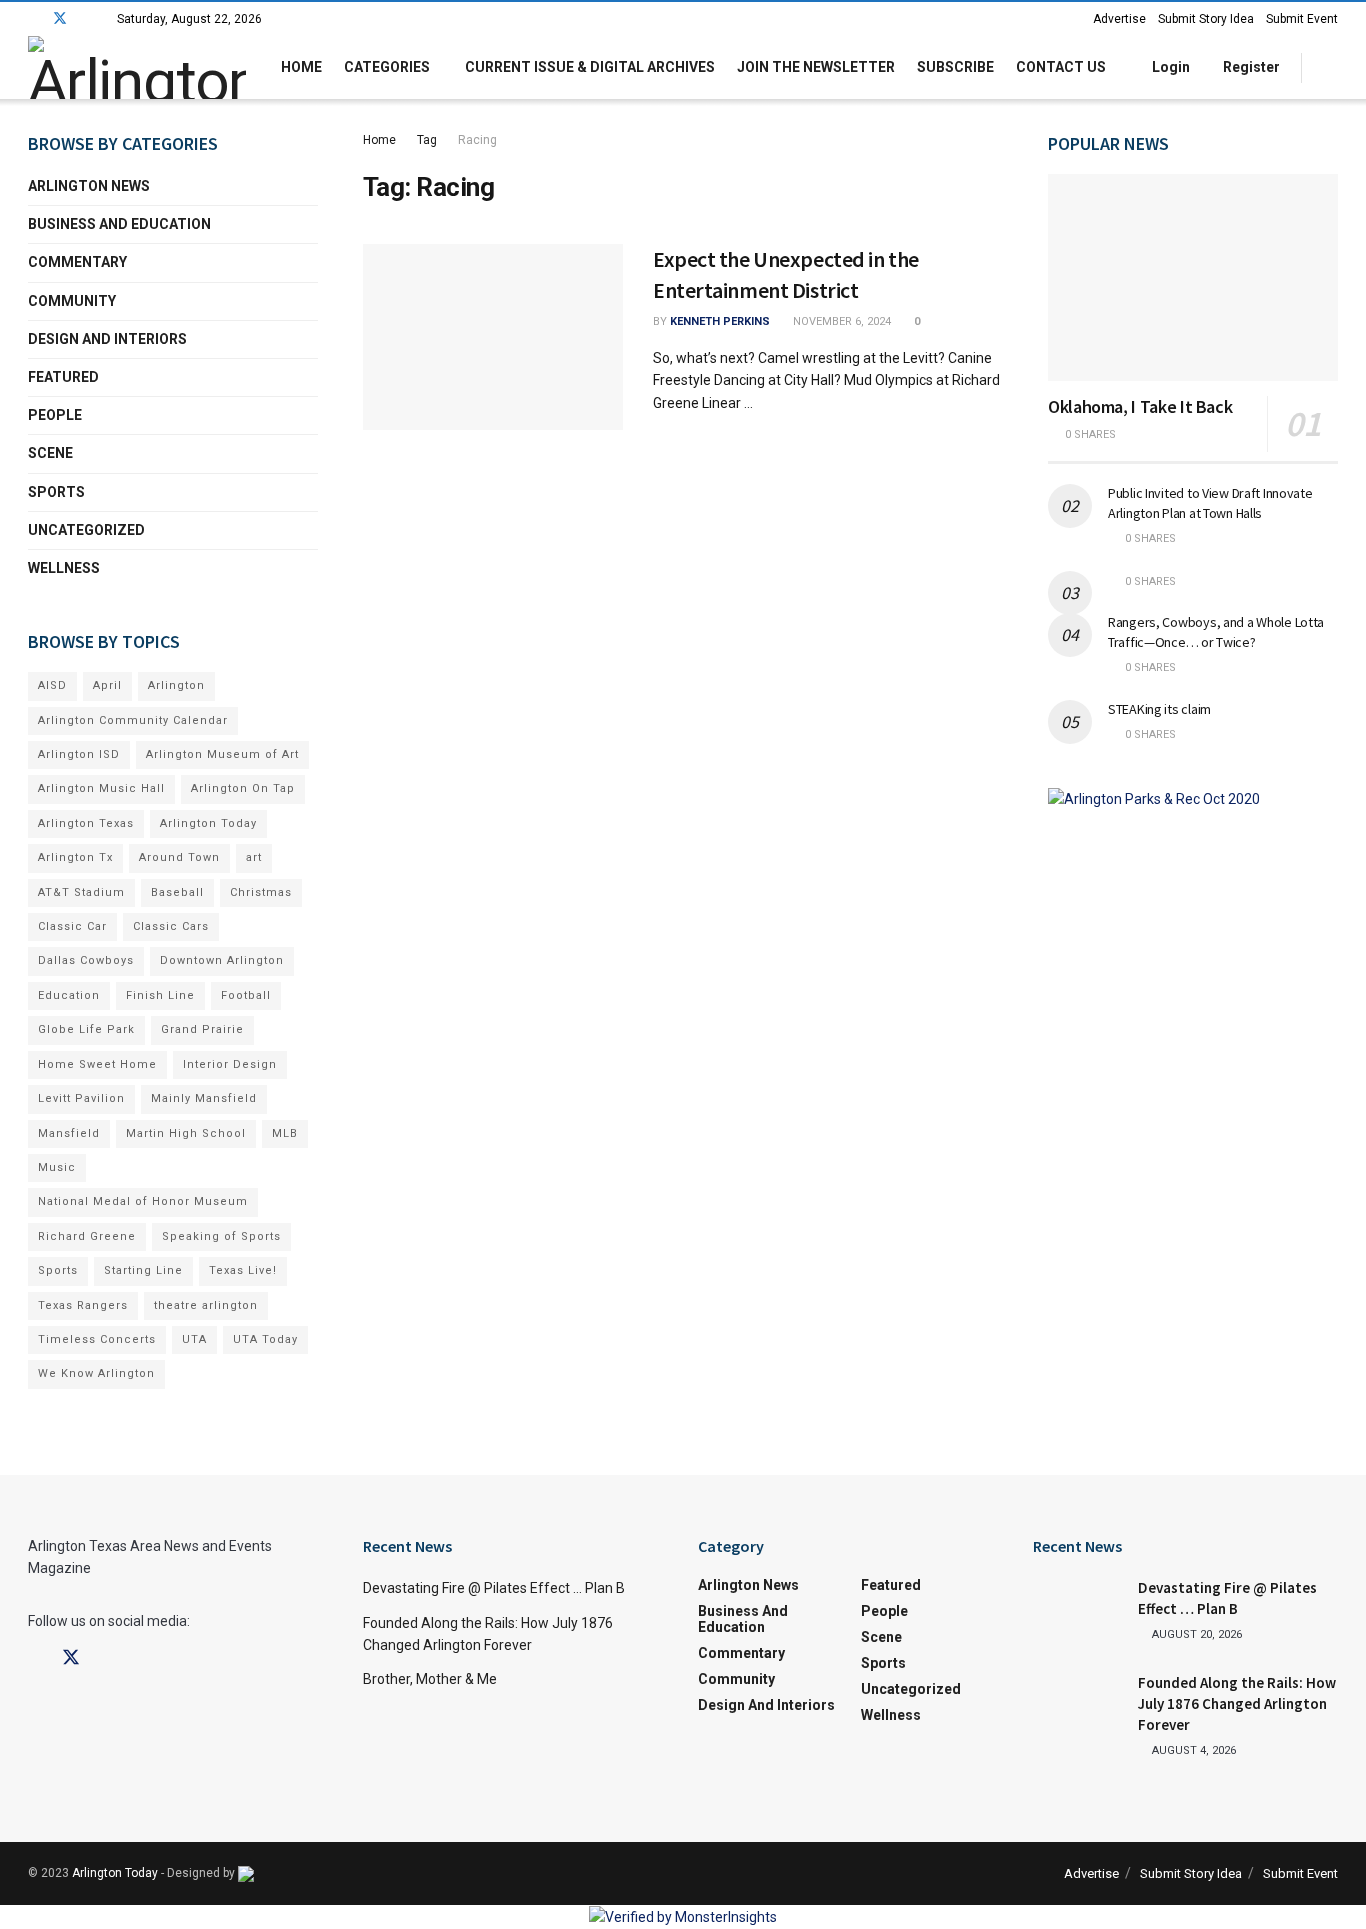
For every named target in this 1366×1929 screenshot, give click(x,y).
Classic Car (72, 926)
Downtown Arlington (222, 960)
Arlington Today (208, 823)
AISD (52, 685)
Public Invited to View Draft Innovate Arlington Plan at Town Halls (1210, 503)
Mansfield (69, 1133)
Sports (56, 492)
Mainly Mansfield (204, 1098)
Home (301, 67)
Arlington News (89, 186)
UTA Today (265, 1339)
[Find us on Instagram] (86, 19)
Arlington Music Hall (101, 788)
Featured (63, 377)
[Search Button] (1330, 67)
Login (1169, 67)
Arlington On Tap (243, 788)
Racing (477, 140)
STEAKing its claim (1159, 709)
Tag (427, 140)
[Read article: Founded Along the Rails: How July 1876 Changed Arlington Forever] (1078, 1704)
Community (72, 301)
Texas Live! (243, 1270)
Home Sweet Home (97, 1064)
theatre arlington (206, 1305)
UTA (194, 1339)
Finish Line (160, 995)
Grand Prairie (202, 1029)
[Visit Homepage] (137, 67)
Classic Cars (171, 926)
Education (69, 995)
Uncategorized (86, 530)
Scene (50, 453)
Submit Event (1302, 19)
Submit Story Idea (1206, 19)
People (55, 415)
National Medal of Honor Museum (143, 1201)
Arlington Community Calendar (133, 720)
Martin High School (186, 1133)
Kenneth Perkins (720, 321)
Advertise (1119, 19)
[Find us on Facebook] (33, 19)
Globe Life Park (86, 1029)
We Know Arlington (96, 1373)
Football (246, 995)
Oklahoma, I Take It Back (1140, 406)
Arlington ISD (79, 754)
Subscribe (955, 67)
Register (1250, 67)
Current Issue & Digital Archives (590, 67)
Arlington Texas (86, 823)
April (107, 685)
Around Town (179, 857)
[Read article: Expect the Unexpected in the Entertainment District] (493, 337)
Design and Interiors (107, 339)
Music (57, 1167)
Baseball (177, 892)
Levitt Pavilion (81, 1098)
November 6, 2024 (840, 321)
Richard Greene (87, 1236)
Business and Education (119, 224)
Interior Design (230, 1064)
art (254, 857)
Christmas (261, 892)
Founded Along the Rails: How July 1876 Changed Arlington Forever (1237, 1703)
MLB (285, 1133)
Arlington (176, 685)
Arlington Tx (75, 857)
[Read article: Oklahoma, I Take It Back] (1193, 277)
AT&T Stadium (81, 892)
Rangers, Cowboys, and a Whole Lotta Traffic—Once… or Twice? (1216, 632)
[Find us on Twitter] (60, 19)
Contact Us (1061, 67)
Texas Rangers (83, 1305)
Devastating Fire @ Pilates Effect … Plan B (494, 1588)
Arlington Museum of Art (222, 754)
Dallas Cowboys (86, 960)
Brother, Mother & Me (430, 1679)
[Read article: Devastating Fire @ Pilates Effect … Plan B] (1078, 1609)
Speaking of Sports (221, 1236)
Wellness (64, 568)
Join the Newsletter (816, 67)
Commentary (77, 262)
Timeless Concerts (97, 1339)
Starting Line (143, 1270)
